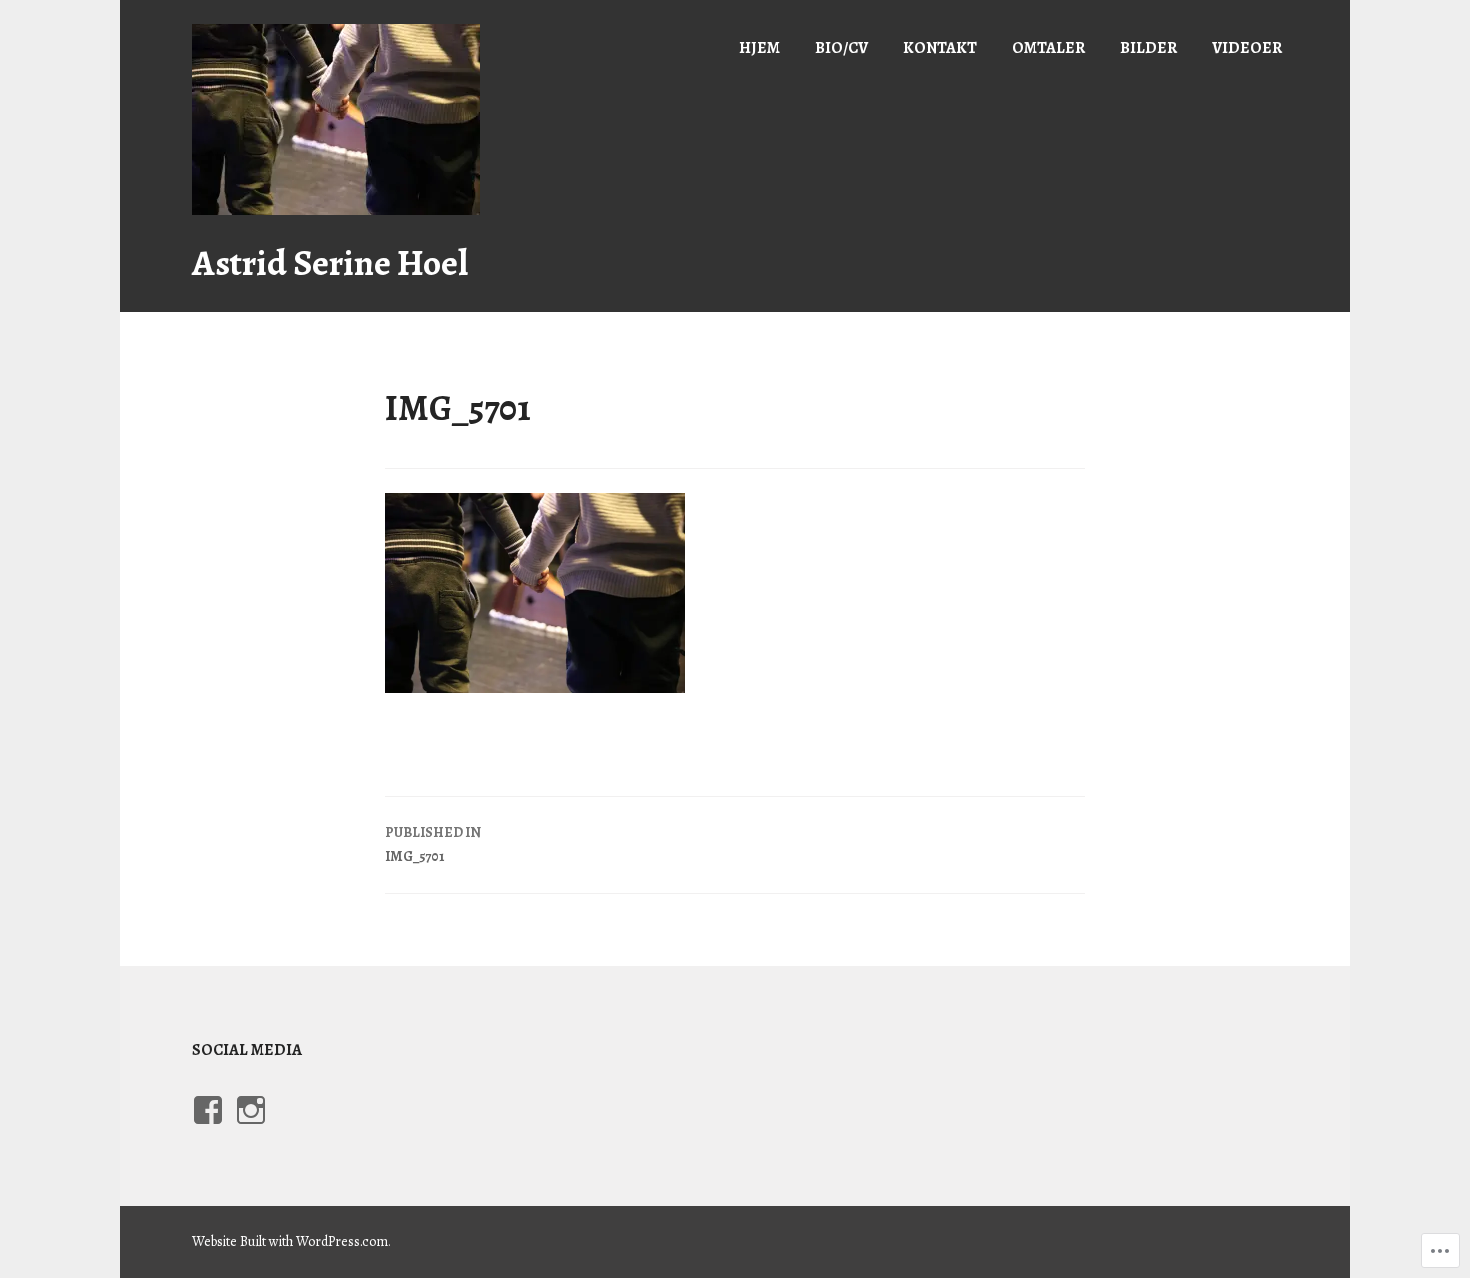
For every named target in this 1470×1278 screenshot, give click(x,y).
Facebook (203, 1129)
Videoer (1247, 48)
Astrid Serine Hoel (330, 262)
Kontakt (940, 48)
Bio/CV (841, 48)
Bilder (1148, 48)
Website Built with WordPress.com (290, 1241)
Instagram (248, 1129)
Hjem (759, 48)
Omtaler (1048, 48)
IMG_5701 (433, 844)
